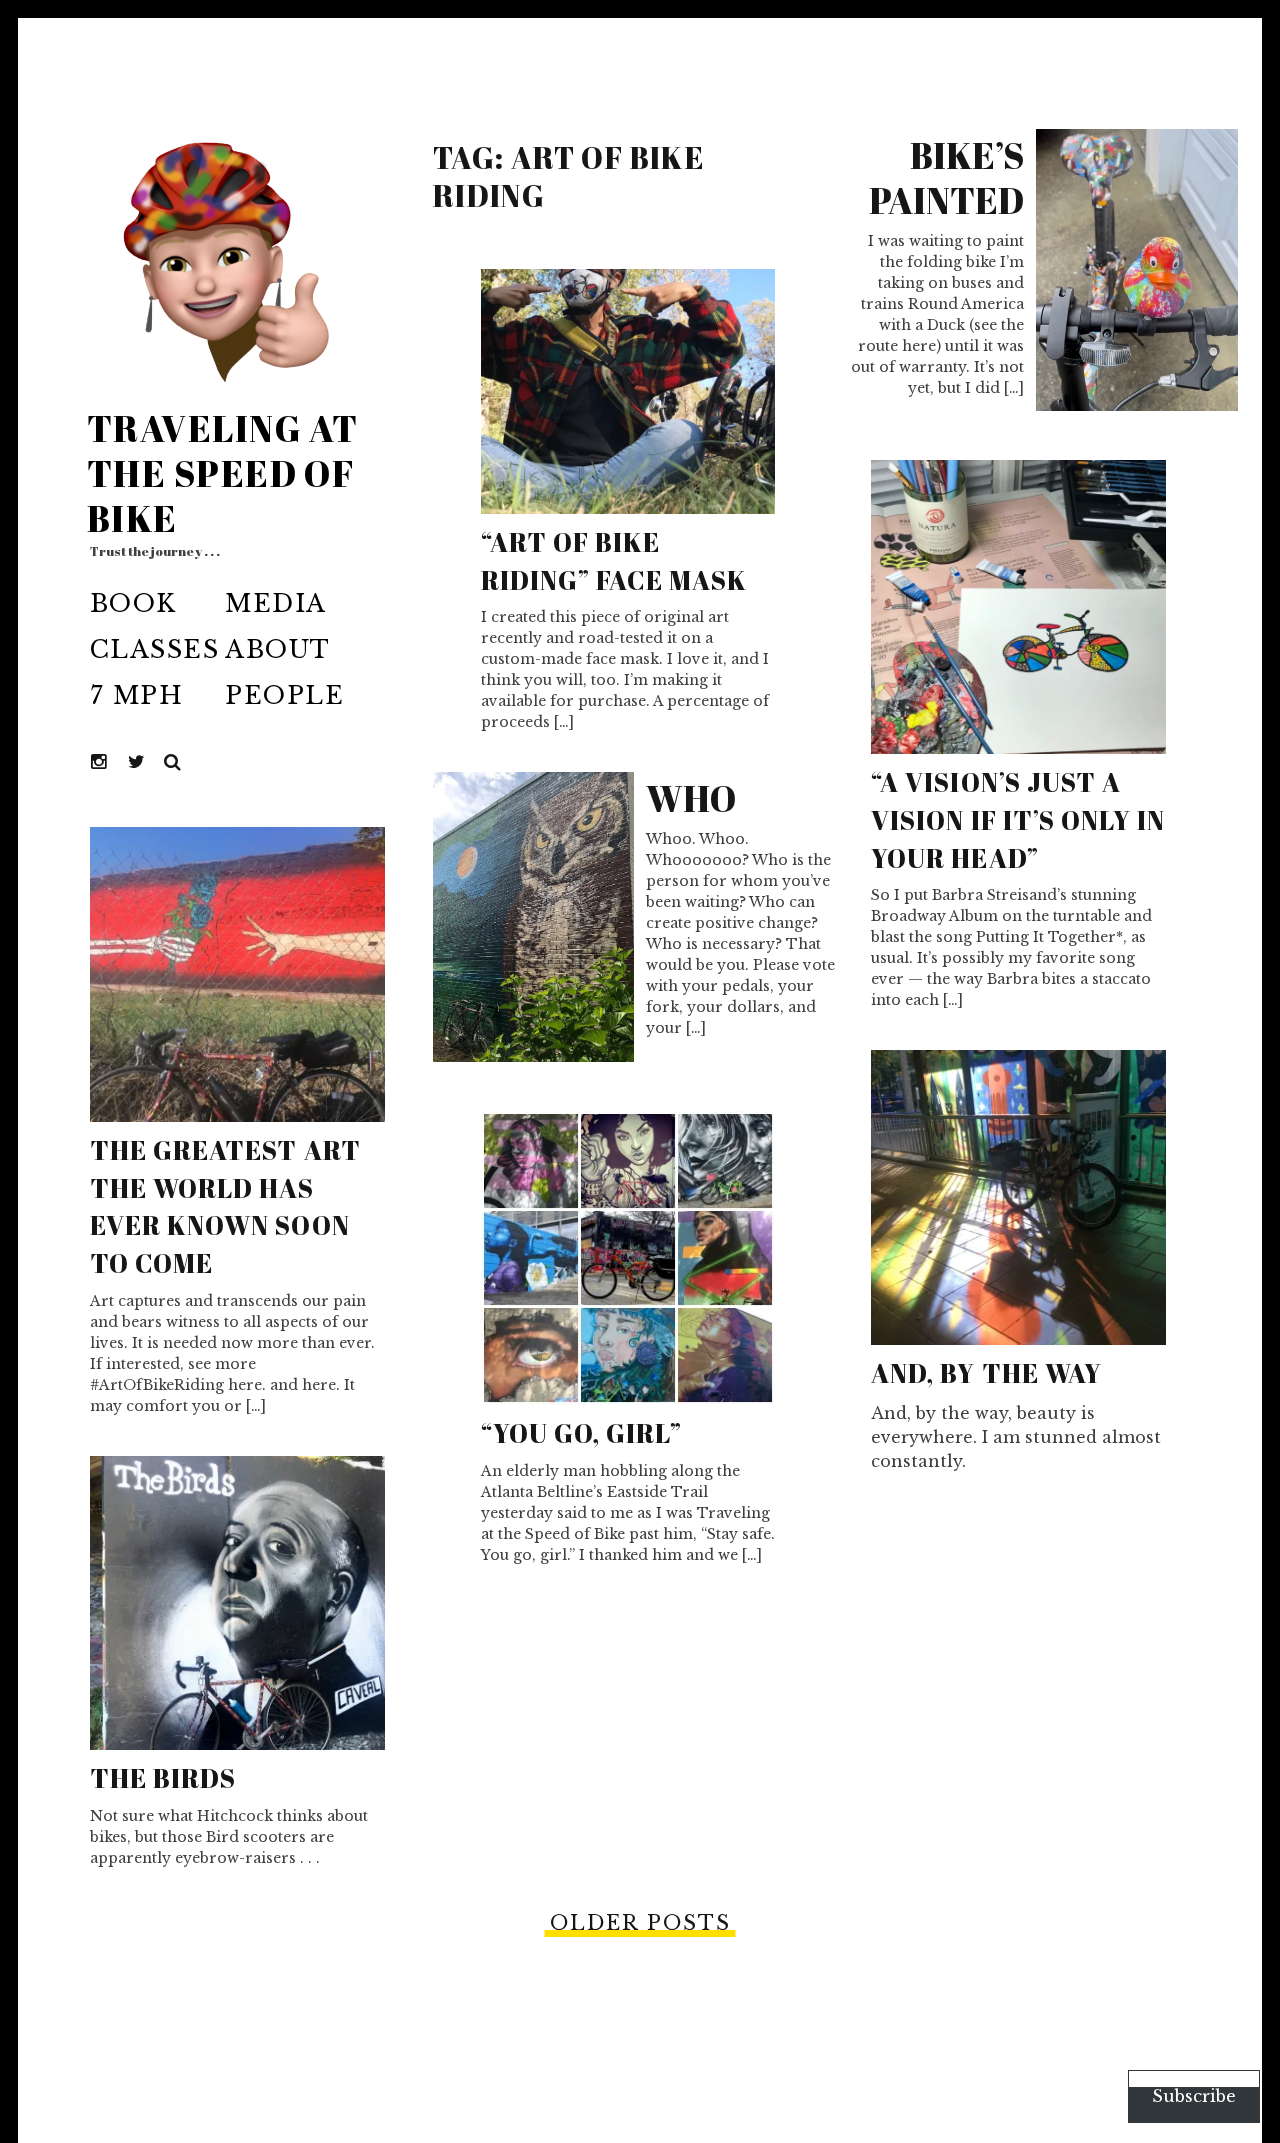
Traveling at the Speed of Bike (222, 473)
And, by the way (986, 1373)
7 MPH (136, 695)
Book (133, 603)
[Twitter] (137, 762)
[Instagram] (100, 762)
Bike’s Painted (946, 177)
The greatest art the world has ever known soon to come (225, 1206)
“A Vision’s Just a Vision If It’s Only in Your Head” (1018, 819)
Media (275, 603)
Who (691, 798)
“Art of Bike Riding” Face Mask (614, 561)
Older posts (640, 1923)
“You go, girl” (582, 1433)
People (284, 695)
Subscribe (1194, 2096)
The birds (163, 1778)
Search (173, 762)
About (277, 649)
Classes (154, 649)
